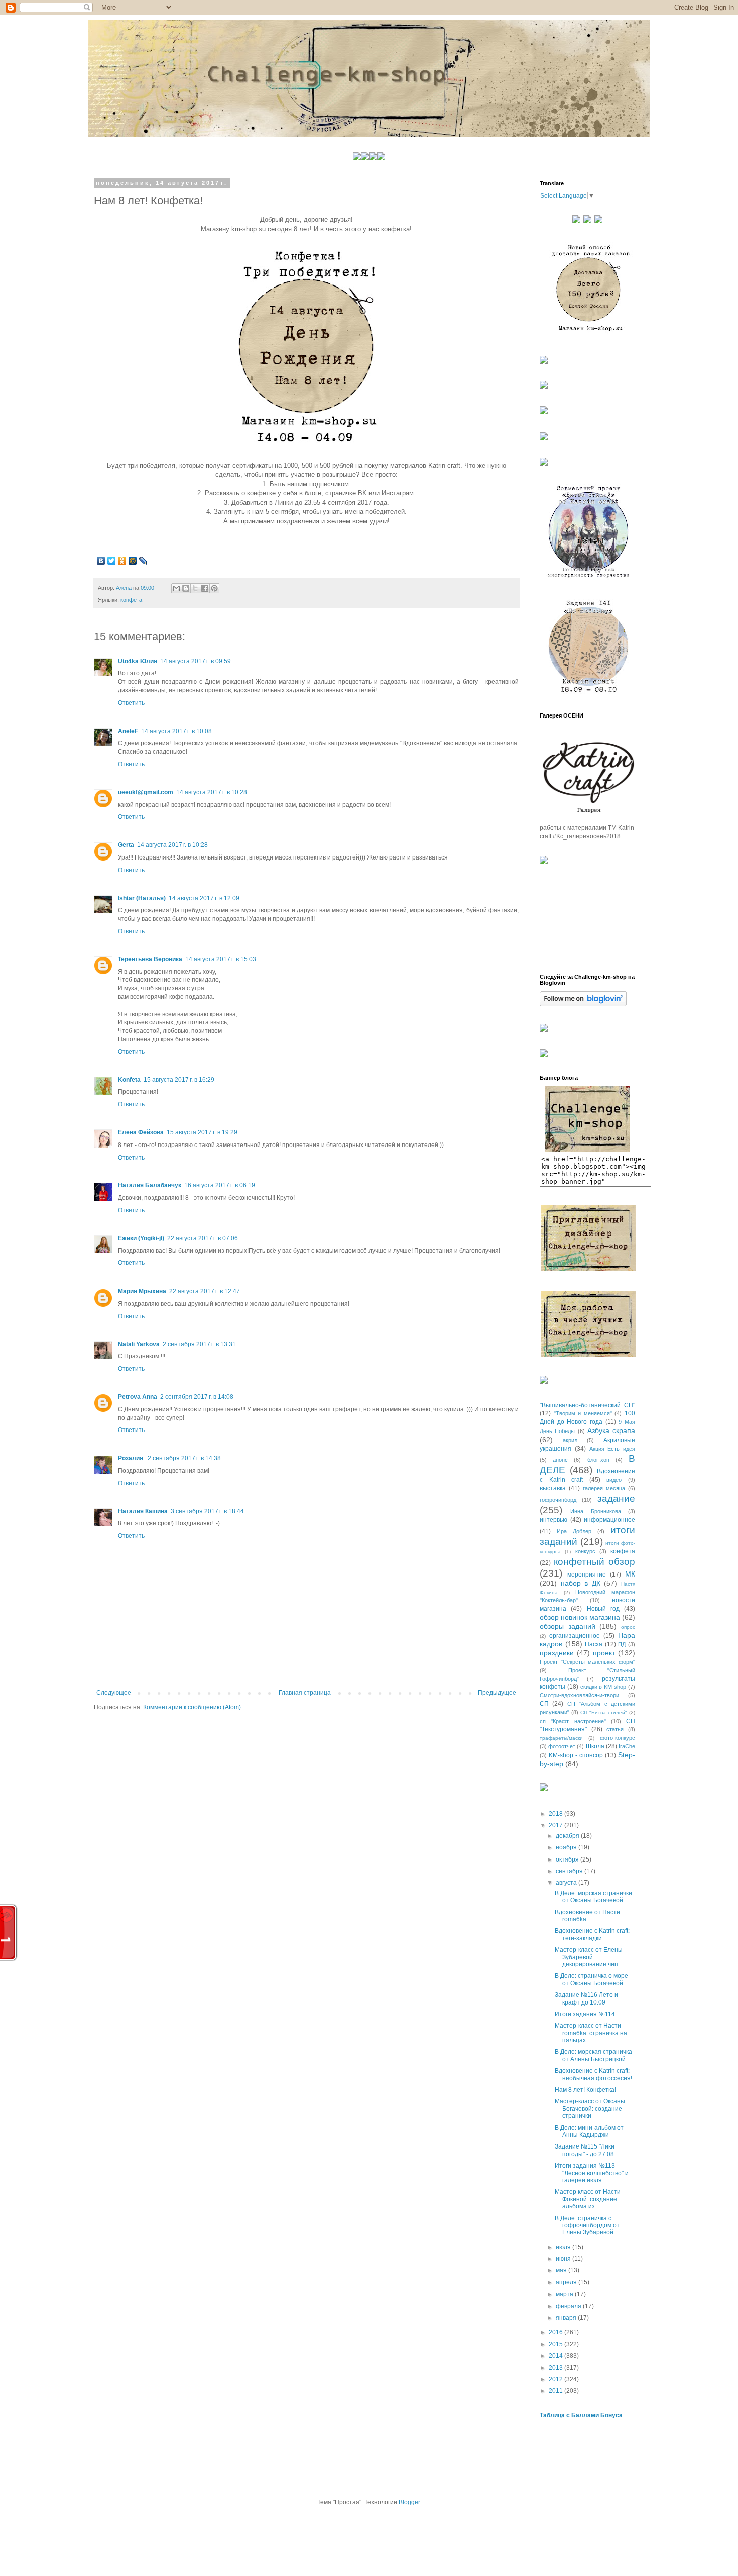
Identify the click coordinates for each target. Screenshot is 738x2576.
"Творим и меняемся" (583, 1413)
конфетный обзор (594, 1562)
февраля (569, 2306)
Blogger (409, 2502)
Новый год (603, 1609)
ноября (567, 1847)
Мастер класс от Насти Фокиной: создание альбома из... (588, 2199)
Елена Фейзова (141, 1132)
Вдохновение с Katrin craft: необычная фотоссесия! (593, 2074)
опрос (628, 1627)
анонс (560, 1460)
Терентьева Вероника (150, 959)
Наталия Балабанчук (150, 1185)
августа (567, 1883)
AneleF (128, 731)
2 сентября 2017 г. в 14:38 (184, 1458)
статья (615, 1729)
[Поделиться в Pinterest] (214, 588)
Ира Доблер (574, 1531)
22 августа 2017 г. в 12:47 (205, 1291)
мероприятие (587, 1575)
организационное (575, 1636)
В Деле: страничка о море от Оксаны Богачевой (591, 1979)
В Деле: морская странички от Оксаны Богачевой (593, 1897)
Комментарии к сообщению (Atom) (192, 1707)
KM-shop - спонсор (576, 1755)
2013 (557, 2368)
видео (614, 1480)
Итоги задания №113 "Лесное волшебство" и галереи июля (592, 2173)
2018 (557, 1814)
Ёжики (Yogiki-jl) (141, 1238)
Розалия (131, 1458)
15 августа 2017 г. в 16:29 (179, 1080)
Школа (595, 1746)
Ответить (131, 703)
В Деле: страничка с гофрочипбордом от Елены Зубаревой (587, 2226)
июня (564, 2259)
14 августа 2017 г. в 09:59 (196, 661)
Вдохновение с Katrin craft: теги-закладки (592, 1934)
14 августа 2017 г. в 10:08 (176, 731)
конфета (131, 600)
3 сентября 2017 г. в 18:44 (207, 1511)
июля (564, 2247)
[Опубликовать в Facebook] (205, 588)
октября (568, 1859)
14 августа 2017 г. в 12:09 (204, 898)
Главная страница (305, 1693)
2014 (557, 2356)
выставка (553, 1488)
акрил (570, 1440)
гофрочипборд (558, 1500)
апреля (567, 2282)
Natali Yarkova (139, 1344)
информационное (609, 1520)
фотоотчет (562, 1746)
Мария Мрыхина (142, 1291)
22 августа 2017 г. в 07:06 (203, 1238)
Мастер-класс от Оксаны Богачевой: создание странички (590, 2109)
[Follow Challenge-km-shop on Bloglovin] (583, 1004)
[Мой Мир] (133, 561)
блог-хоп (598, 1460)
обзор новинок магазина (580, 1617)
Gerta (126, 845)
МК (630, 1574)
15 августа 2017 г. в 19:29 (202, 1132)
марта (565, 2294)
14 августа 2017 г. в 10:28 (212, 792)
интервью (553, 1520)
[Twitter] (112, 561)
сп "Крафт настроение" (573, 1721)
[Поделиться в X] (195, 588)
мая (562, 2270)
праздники (557, 1653)
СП (544, 1704)
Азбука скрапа (611, 1430)
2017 (557, 1825)
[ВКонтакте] (101, 561)
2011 (557, 2391)
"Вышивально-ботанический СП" (587, 1405)
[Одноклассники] (122, 561)
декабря (568, 1836)
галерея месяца (604, 1488)
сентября (570, 1871)
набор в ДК (581, 1583)
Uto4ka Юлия (138, 661)
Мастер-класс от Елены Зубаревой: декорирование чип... (589, 1957)
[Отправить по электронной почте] (176, 588)
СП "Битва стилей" (604, 1713)
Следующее (114, 1693)
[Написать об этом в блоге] (186, 588)
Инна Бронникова (595, 1511)
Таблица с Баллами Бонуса (581, 2415)
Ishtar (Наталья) (142, 898)
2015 (557, 2344)
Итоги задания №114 (585, 2014)
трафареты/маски (561, 1738)
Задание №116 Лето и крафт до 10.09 (586, 1998)
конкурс (585, 1551)
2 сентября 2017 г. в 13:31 (199, 1344)
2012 (557, 2379)
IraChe (627, 1746)
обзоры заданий (568, 1626)
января (567, 2318)
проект (604, 1653)
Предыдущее (497, 1693)
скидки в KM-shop (603, 1687)
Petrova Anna (138, 1397)
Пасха (594, 1644)
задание (616, 1498)
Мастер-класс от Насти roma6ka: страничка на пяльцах (591, 2033)
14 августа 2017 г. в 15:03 (221, 959)
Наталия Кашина (143, 1511)
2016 (557, 2332)
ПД (622, 1644)
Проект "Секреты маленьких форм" (587, 1662)
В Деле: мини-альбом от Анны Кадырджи (589, 2131)
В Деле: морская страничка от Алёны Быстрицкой (593, 2055)
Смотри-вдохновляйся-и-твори (579, 1695)
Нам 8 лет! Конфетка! (585, 2090)
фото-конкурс (618, 1738)
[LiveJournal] (143, 561)
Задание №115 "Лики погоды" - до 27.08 (585, 2150)
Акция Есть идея (612, 1449)
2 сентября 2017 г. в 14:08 (197, 1397)
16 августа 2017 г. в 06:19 (220, 1185)
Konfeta (129, 1080)
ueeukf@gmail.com (146, 792)
